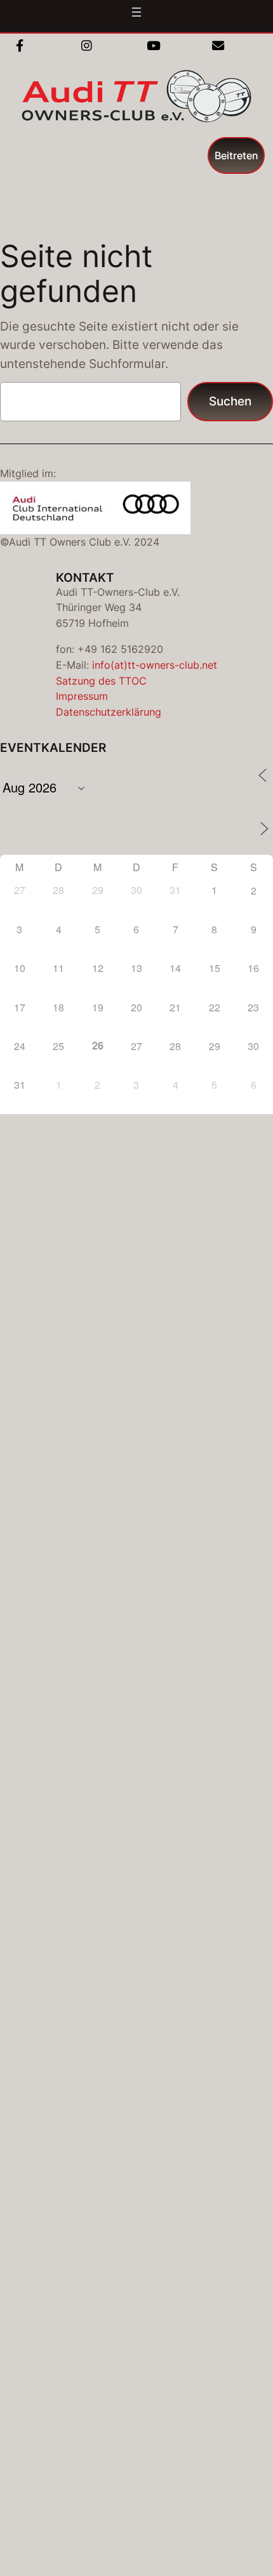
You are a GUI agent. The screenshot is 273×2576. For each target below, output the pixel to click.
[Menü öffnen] (136, 12)
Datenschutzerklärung (109, 712)
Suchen (230, 401)
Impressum (82, 696)
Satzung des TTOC (101, 681)
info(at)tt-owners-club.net (155, 665)
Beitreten (236, 155)
